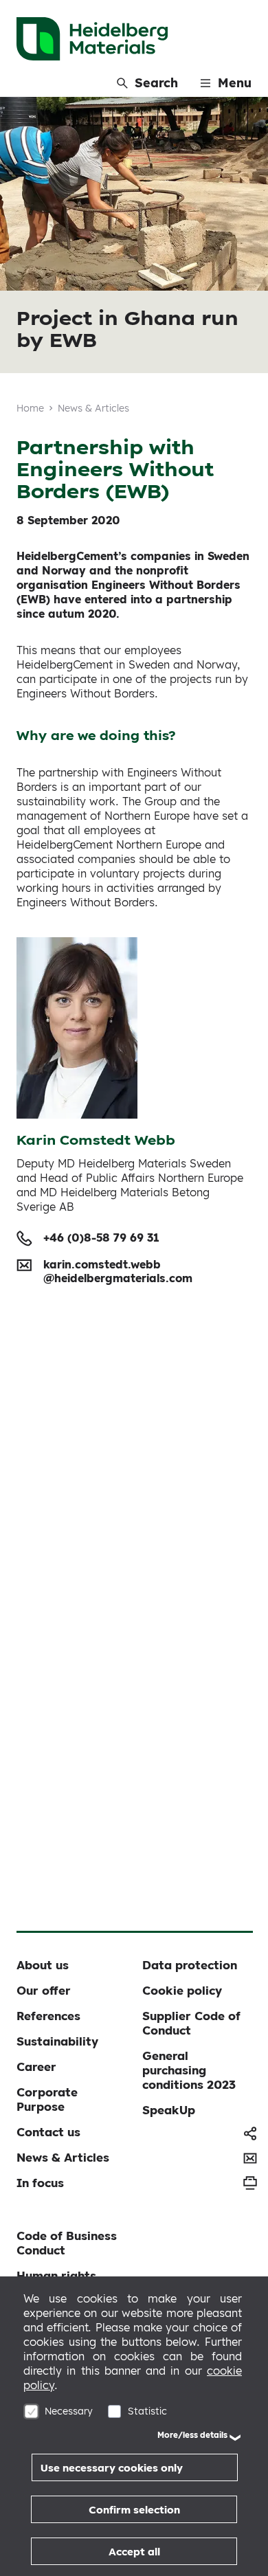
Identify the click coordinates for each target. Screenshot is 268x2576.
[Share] (250, 2133)
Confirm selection (134, 2510)
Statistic (147, 2411)
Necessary (69, 2411)
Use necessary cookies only (112, 2468)
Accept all (134, 2552)
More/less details (192, 2435)
